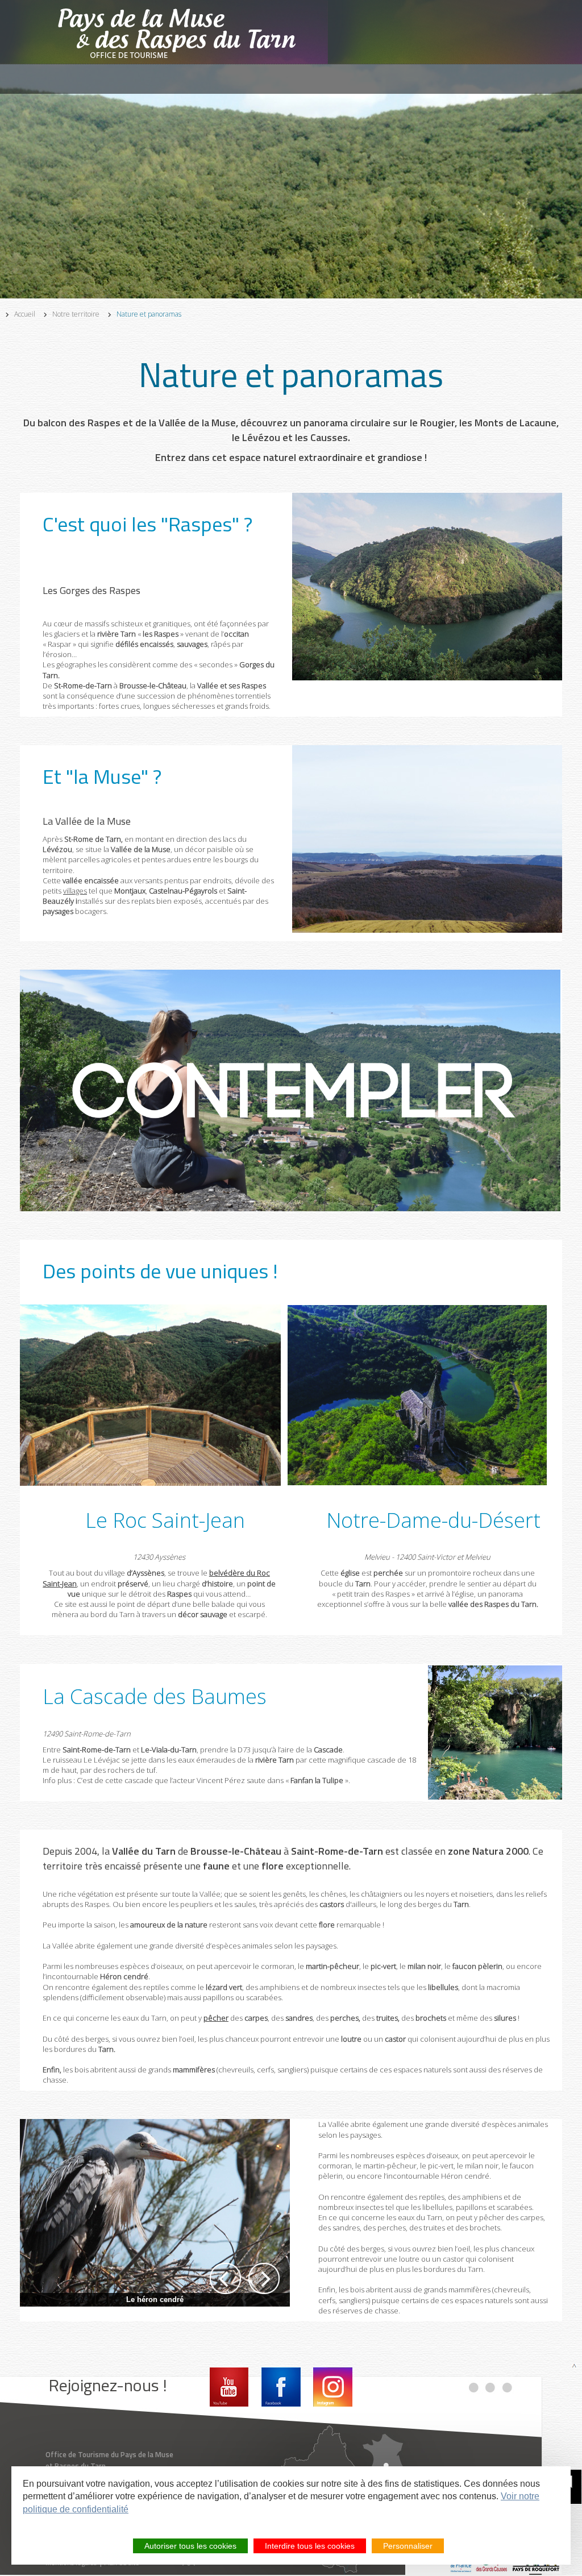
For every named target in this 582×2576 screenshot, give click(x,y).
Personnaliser (408, 2546)
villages (75, 891)
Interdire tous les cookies (310, 2546)
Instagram (333, 2387)
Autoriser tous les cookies (190, 2546)
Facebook (281, 2387)
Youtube (229, 2387)
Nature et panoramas (149, 314)
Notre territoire (76, 314)
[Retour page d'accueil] (182, 32)
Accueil (25, 314)
